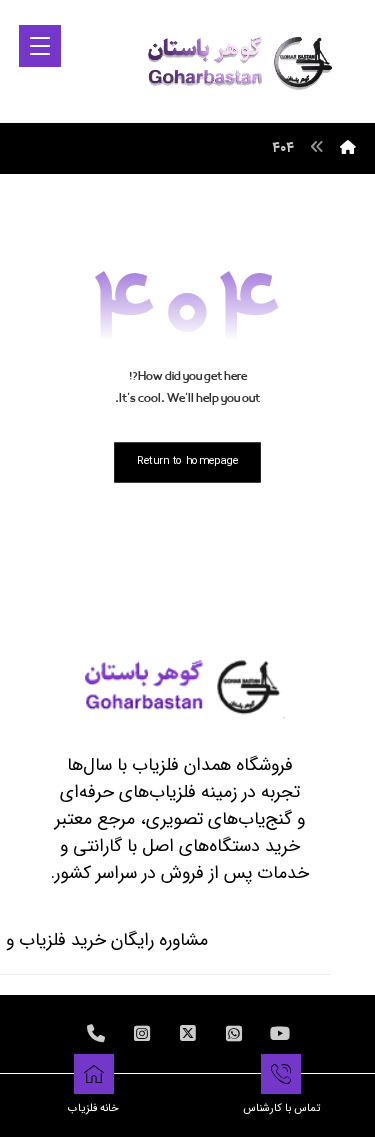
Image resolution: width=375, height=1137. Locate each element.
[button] (40, 46)
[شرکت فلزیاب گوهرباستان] (238, 61)
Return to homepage (188, 461)
